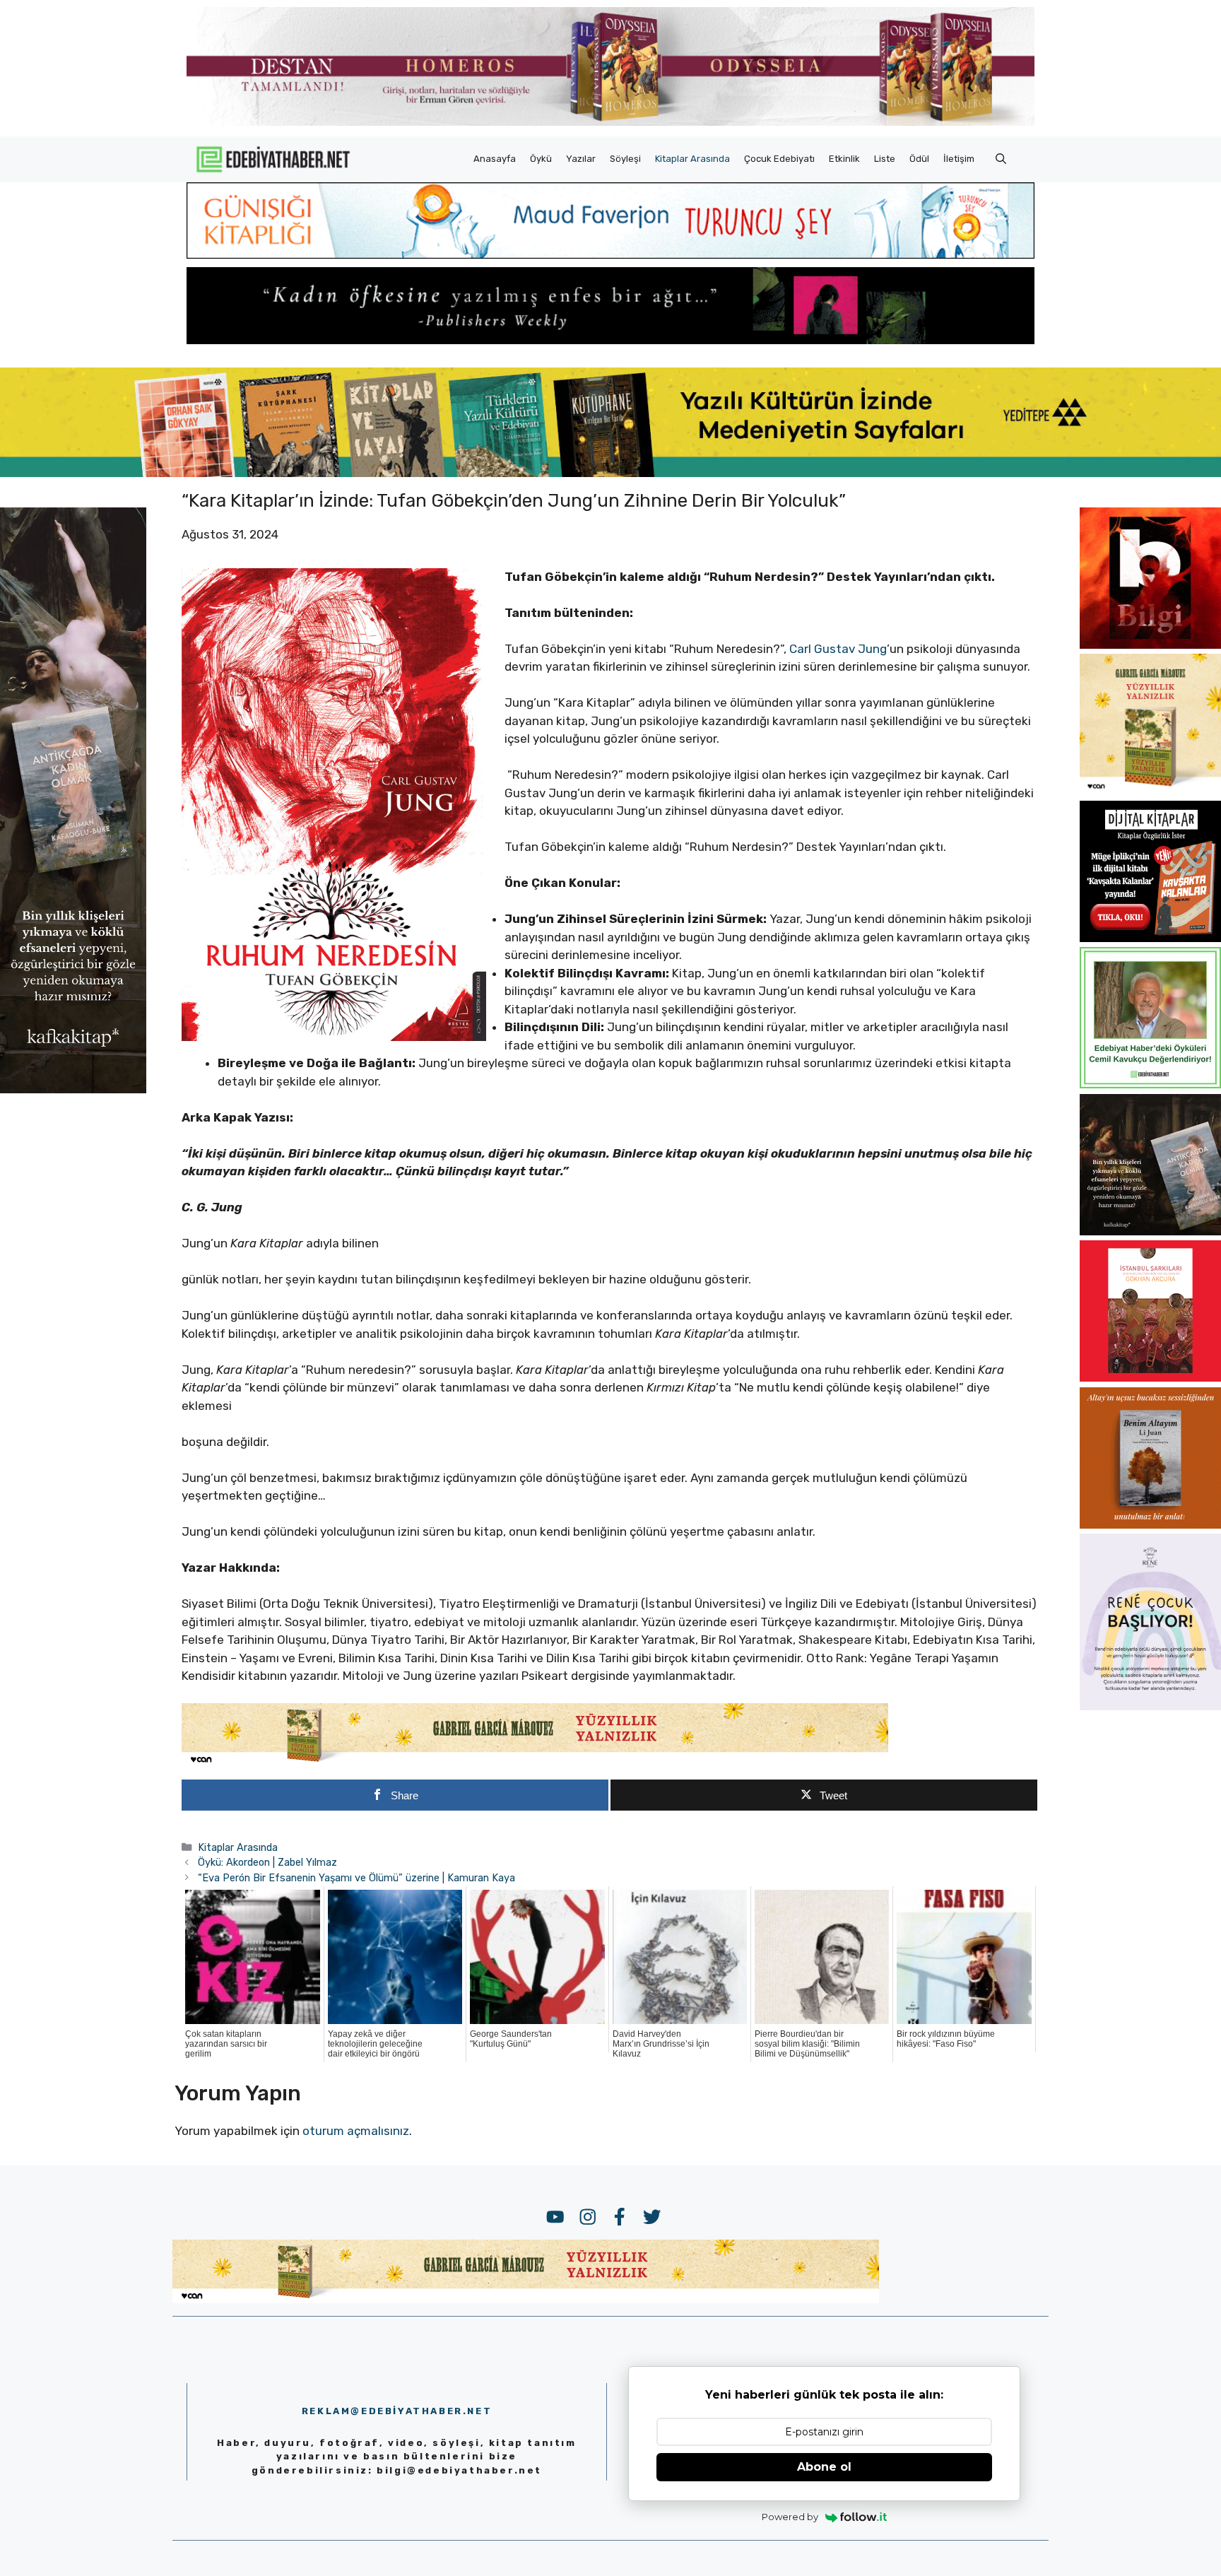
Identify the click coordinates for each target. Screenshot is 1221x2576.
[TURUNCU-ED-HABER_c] (610, 254)
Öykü (541, 159)
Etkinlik (844, 159)
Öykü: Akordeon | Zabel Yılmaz (267, 1862)
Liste (885, 159)
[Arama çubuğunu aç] (1001, 159)
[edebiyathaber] (610, 340)
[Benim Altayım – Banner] (1150, 1524)
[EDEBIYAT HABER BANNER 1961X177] (610, 473)
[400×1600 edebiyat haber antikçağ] (73, 1089)
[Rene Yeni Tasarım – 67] (1150, 1706)
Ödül (919, 159)
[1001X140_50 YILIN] (610, 123)
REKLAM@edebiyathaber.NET (397, 2411)
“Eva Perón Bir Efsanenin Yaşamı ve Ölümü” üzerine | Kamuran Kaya (356, 1878)
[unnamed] (1150, 645)
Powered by (790, 2517)
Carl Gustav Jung (838, 649)
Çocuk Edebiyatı (779, 159)
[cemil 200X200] (1150, 1084)
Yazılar (581, 159)
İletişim (959, 159)
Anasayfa (495, 159)
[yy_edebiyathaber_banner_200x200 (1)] (1150, 791)
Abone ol (824, 2467)
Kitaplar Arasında (692, 159)
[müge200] (1150, 938)
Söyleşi (625, 159)
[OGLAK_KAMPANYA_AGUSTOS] (1150, 1377)
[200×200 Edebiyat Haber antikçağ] (1150, 1231)
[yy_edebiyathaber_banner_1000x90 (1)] (535, 1763)
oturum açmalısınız (356, 2131)
